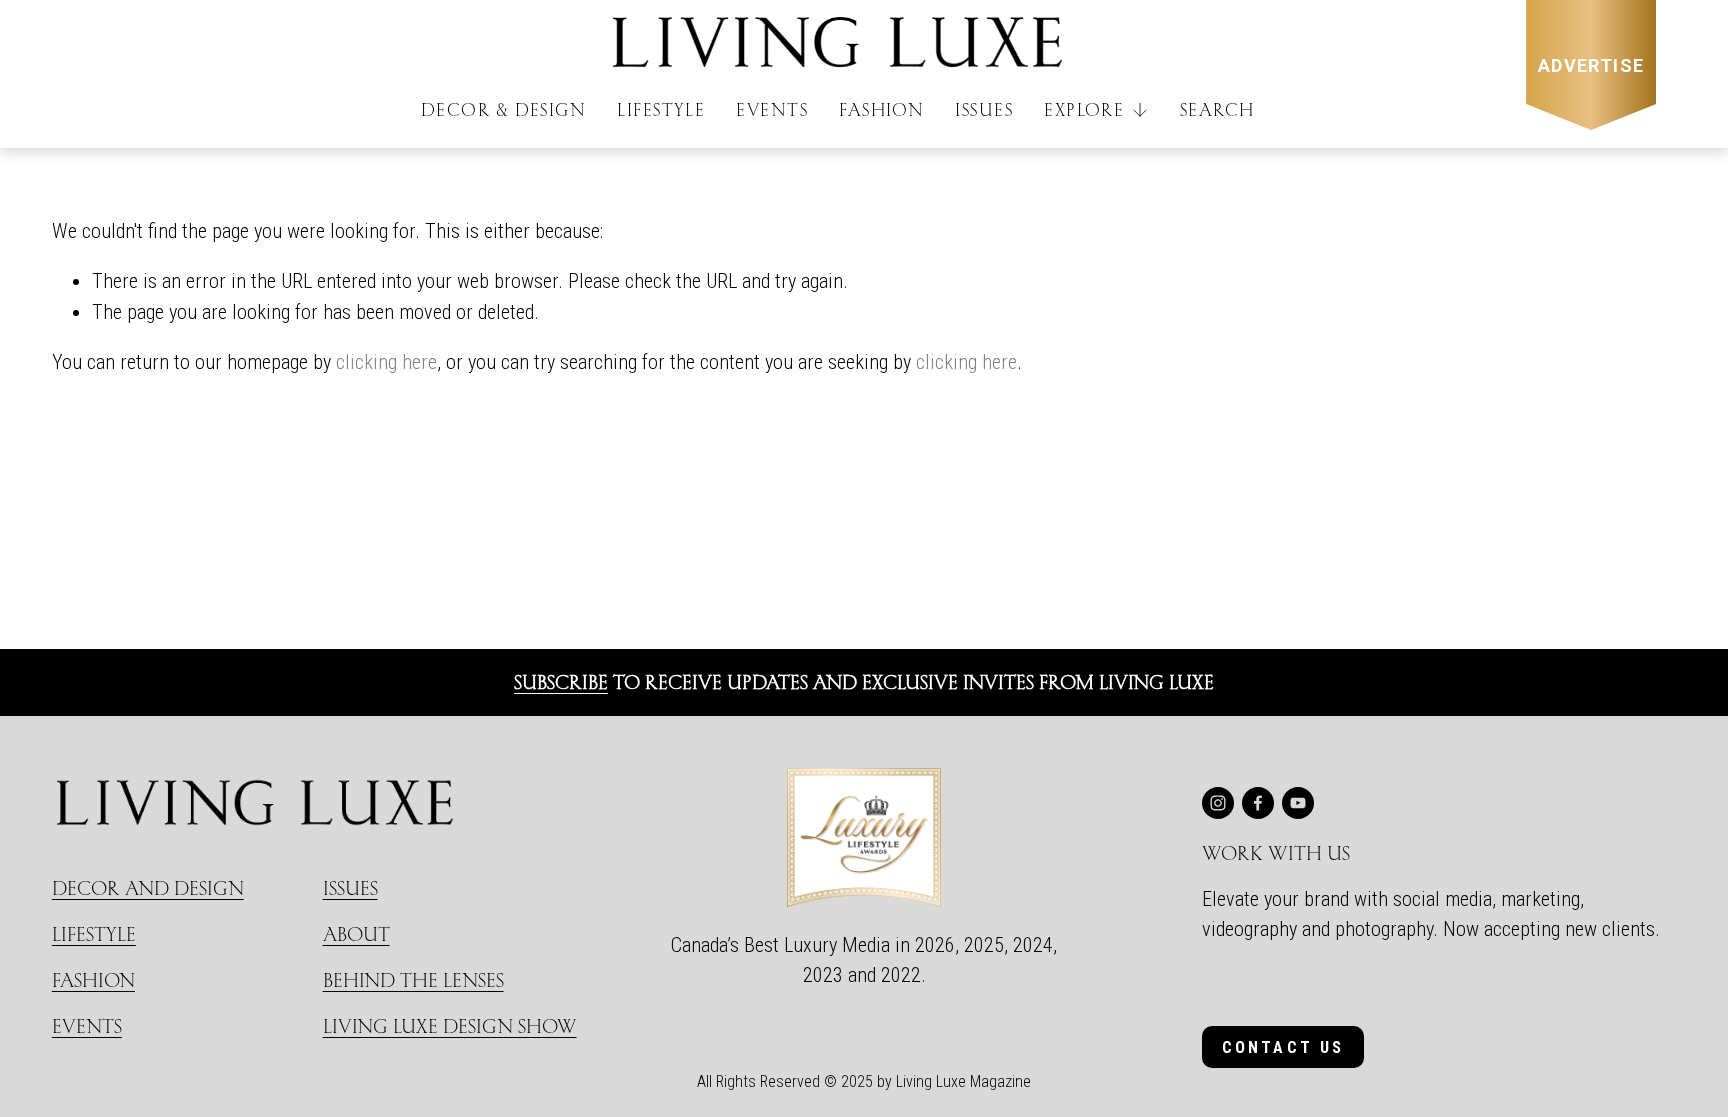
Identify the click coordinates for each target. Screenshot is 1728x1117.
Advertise (1591, 65)
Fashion (881, 109)
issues (350, 887)
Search (1217, 109)
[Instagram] (1218, 803)
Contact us (1283, 1047)
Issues (984, 109)
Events (772, 109)
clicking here (386, 362)
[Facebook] (1258, 803)
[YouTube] (1298, 803)
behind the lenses (413, 979)
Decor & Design (503, 109)
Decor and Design (148, 887)
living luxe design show (450, 1025)
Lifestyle (661, 109)
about (356, 933)
